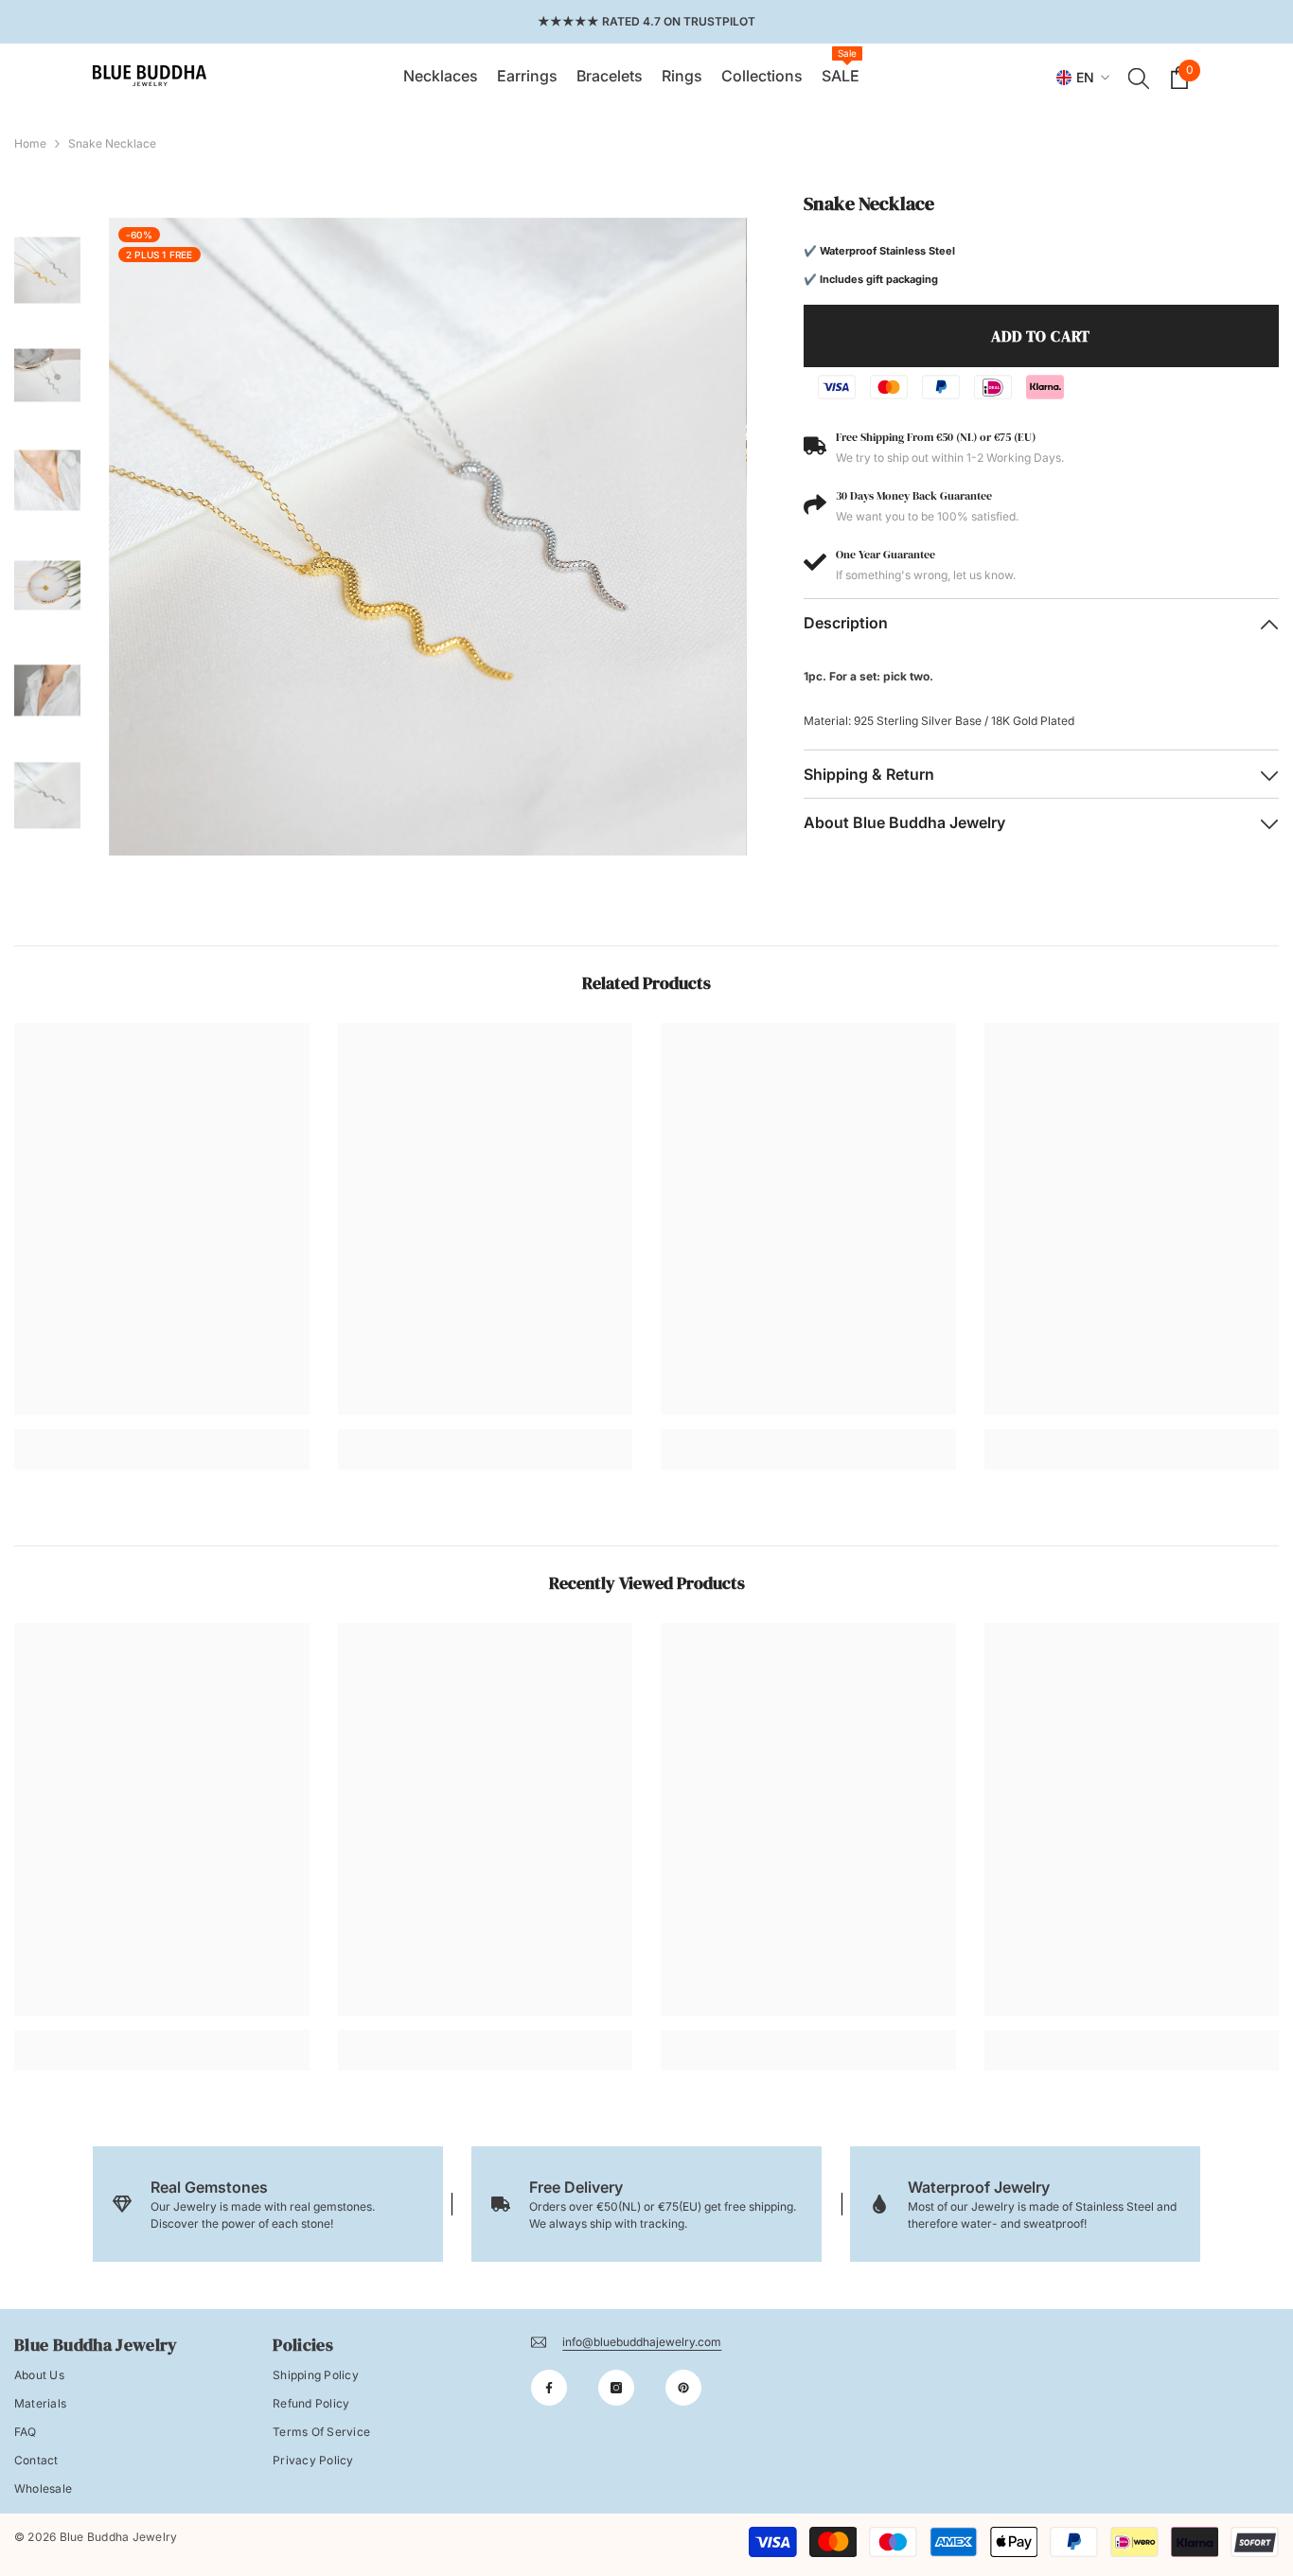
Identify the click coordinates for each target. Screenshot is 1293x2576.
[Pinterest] (683, 2388)
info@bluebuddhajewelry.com (642, 2342)
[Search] (1139, 78)
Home (30, 143)
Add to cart (1041, 336)
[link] (162, 1435)
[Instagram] (616, 2388)
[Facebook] (549, 2388)
